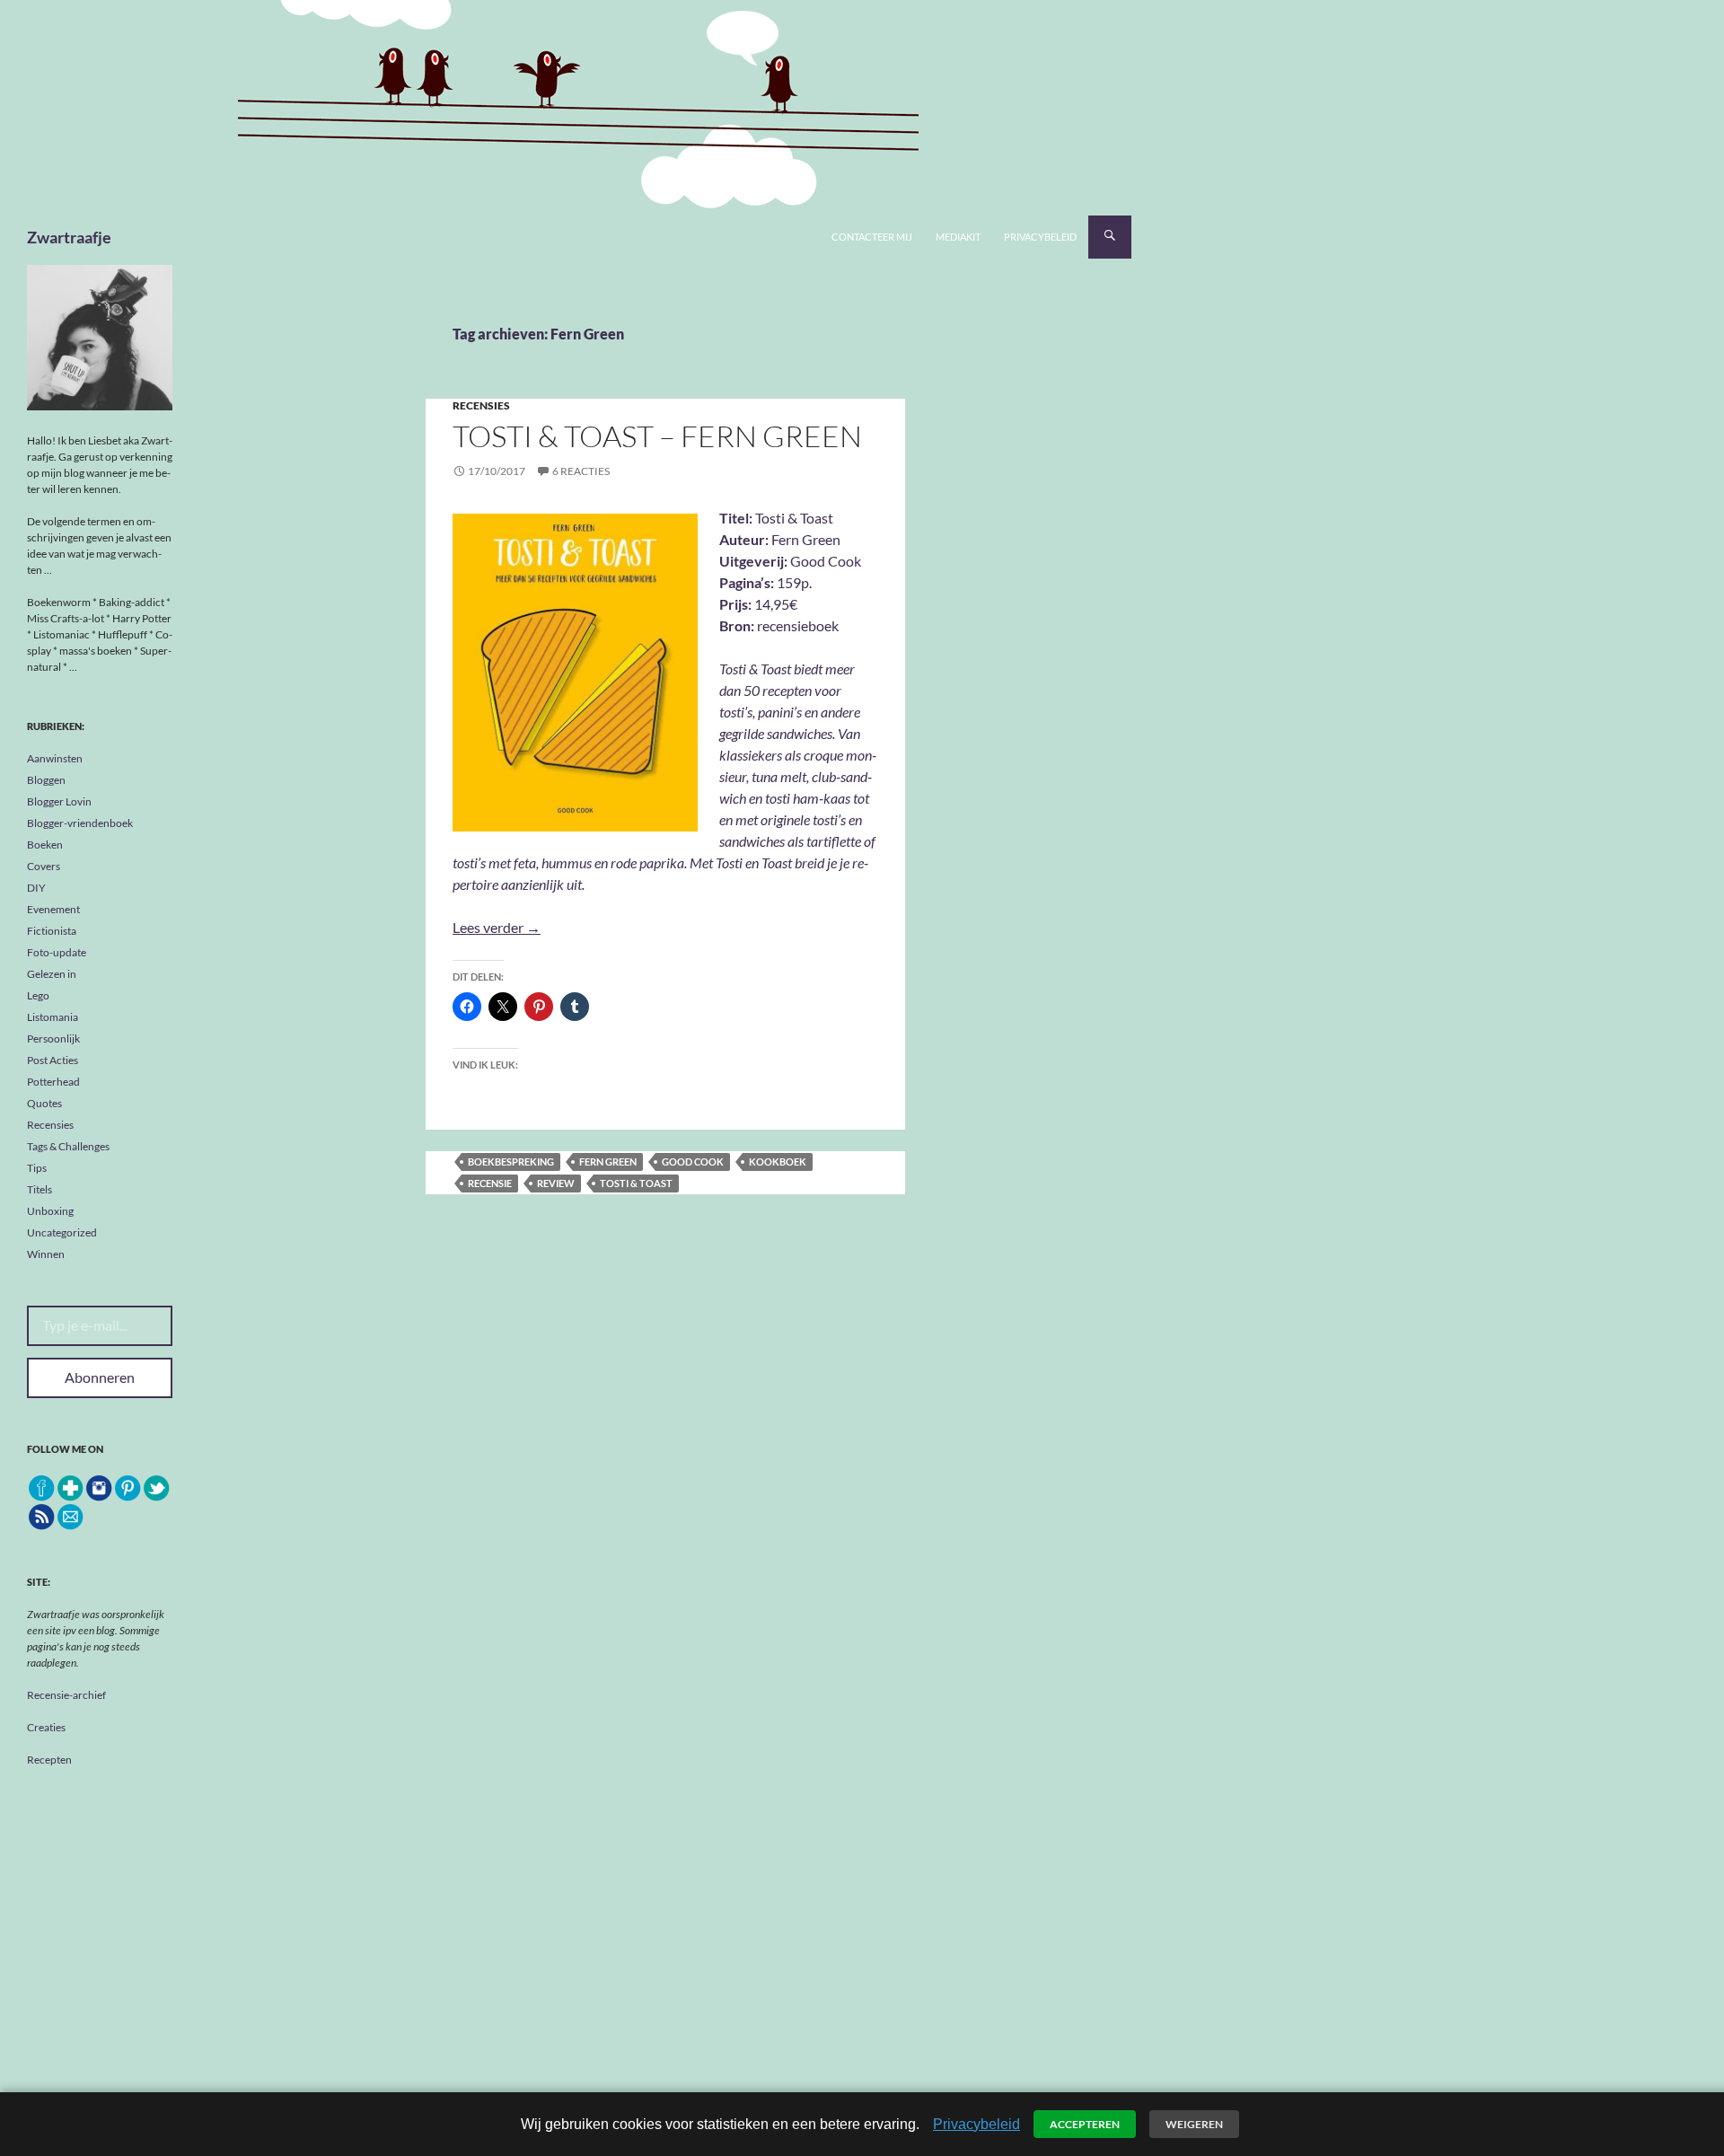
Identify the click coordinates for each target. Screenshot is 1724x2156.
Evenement (53, 909)
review (556, 1183)
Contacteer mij (872, 237)
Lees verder (497, 927)
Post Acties (53, 1060)
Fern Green (608, 1162)
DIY (36, 888)
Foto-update (57, 952)
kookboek (778, 1162)
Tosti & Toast (636, 1183)
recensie (490, 1183)
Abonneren (100, 1377)
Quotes (44, 1103)
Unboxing (50, 1211)
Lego (38, 995)
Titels (40, 1189)
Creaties (46, 1727)
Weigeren (1194, 2124)
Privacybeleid (1040, 237)
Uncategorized (62, 1232)
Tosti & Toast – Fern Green (657, 436)
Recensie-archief (66, 1695)
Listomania (53, 1017)
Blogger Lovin (59, 801)
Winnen (46, 1254)
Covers (44, 866)
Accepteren (1085, 2124)
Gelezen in (52, 974)
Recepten (49, 1760)
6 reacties (581, 471)
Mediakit (958, 237)
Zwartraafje (69, 237)
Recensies (481, 405)
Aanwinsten (55, 758)
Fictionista (52, 931)
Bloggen (46, 780)
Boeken (45, 845)
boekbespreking (511, 1162)
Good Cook (693, 1162)
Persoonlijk (53, 1038)
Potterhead (53, 1082)
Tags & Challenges (68, 1146)
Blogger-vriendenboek (80, 823)
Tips (37, 1168)
